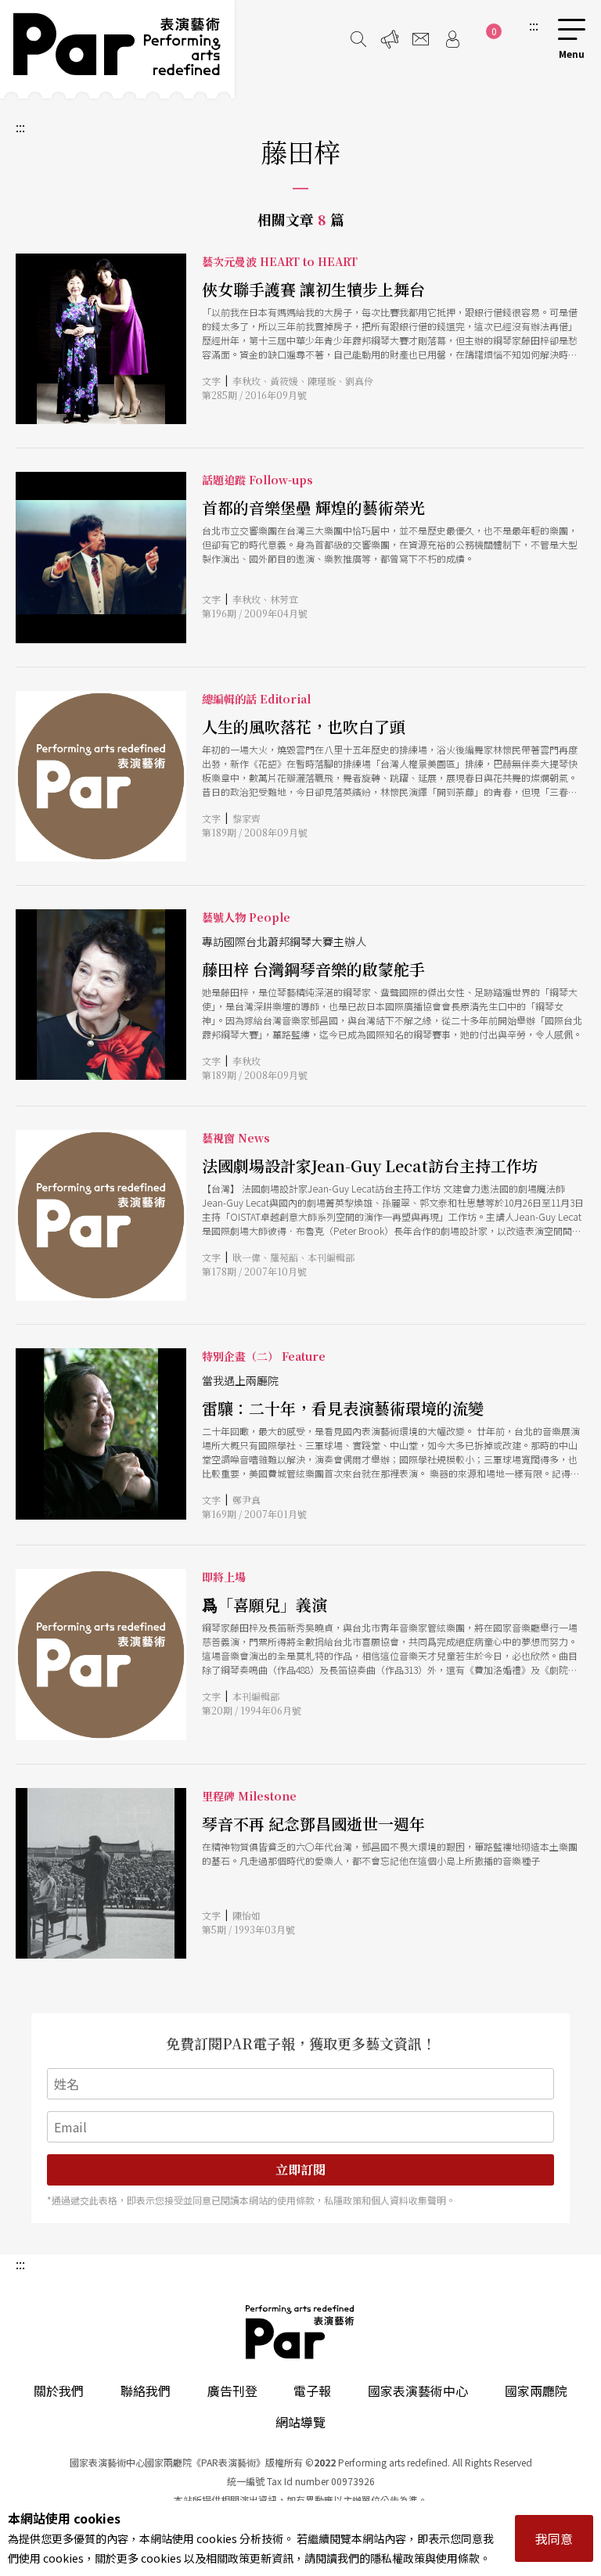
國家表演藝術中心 (418, 2391)
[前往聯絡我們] (421, 39)
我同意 (554, 2538)
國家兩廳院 (536, 2391)
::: (534, 25)
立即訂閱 (300, 2169)
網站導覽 (300, 2422)
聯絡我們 (146, 2391)
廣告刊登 (232, 2391)
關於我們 (59, 2391)
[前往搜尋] (358, 39)
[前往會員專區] (452, 39)
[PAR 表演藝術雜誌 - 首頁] (117, 49)
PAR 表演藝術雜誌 (300, 2332)
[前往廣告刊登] (390, 39)
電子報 (312, 2391)
